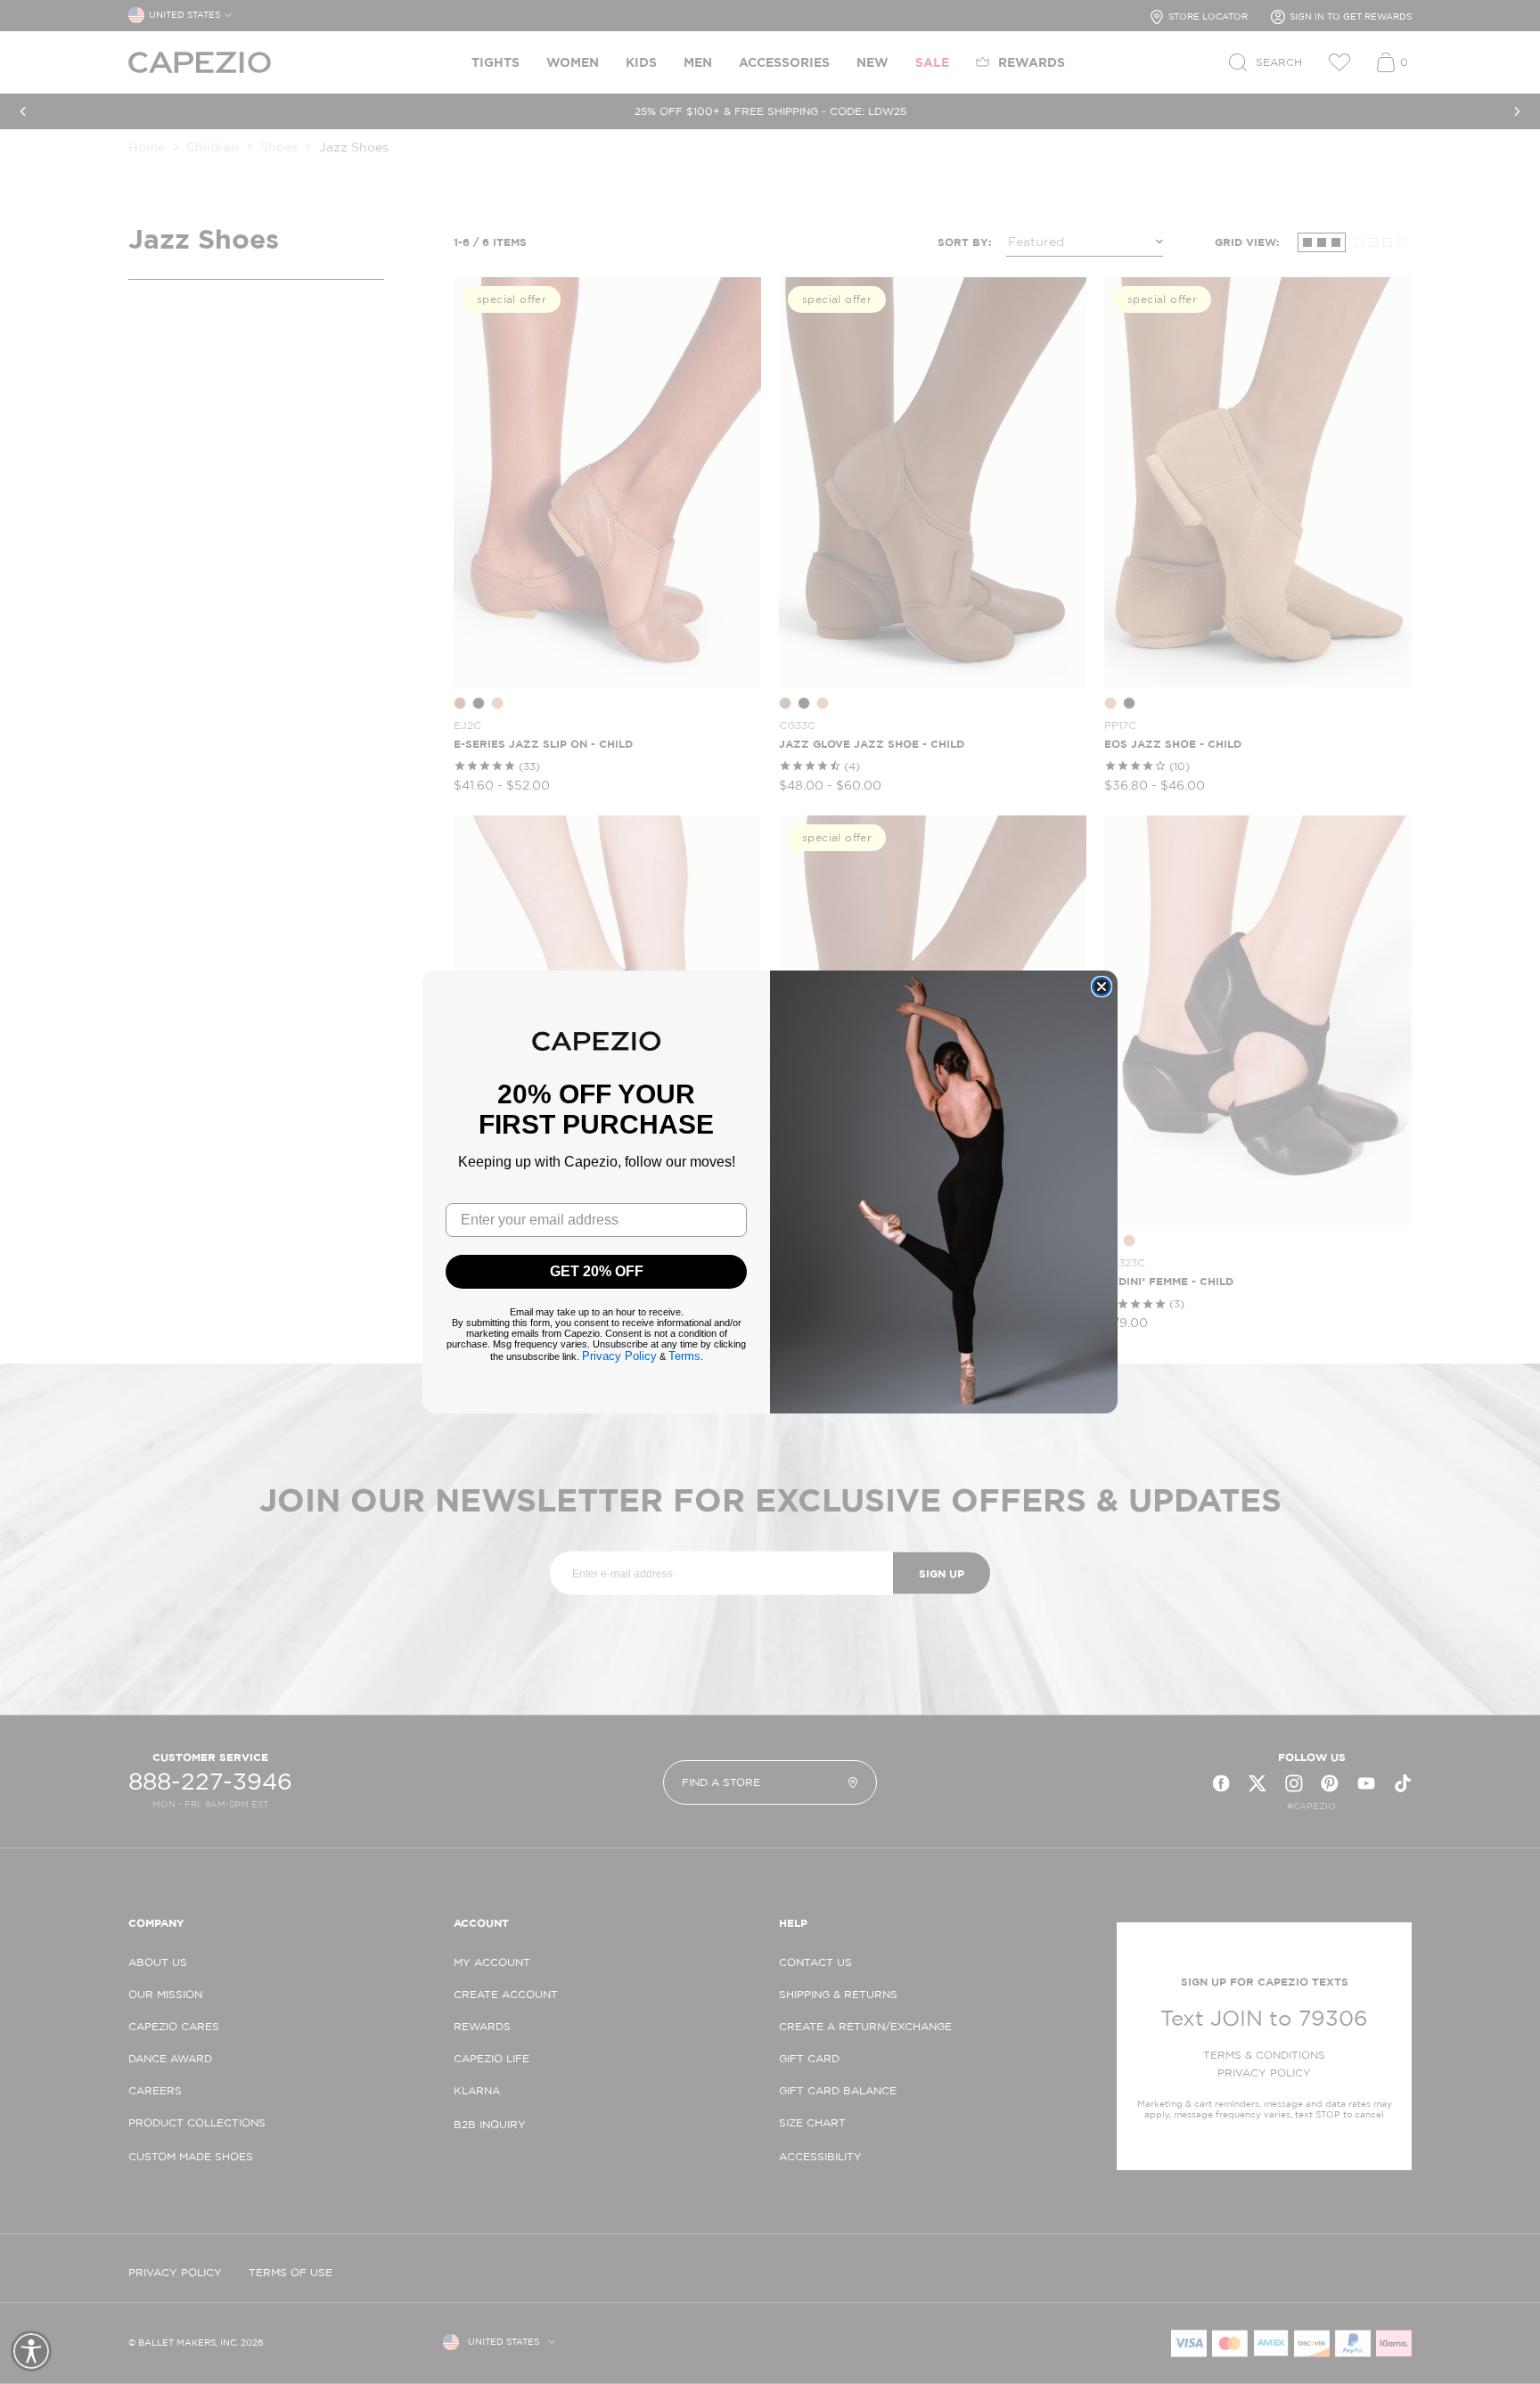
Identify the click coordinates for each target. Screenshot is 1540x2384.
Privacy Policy (619, 1356)
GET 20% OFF (597, 1271)
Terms (684, 1356)
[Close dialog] (1102, 987)
